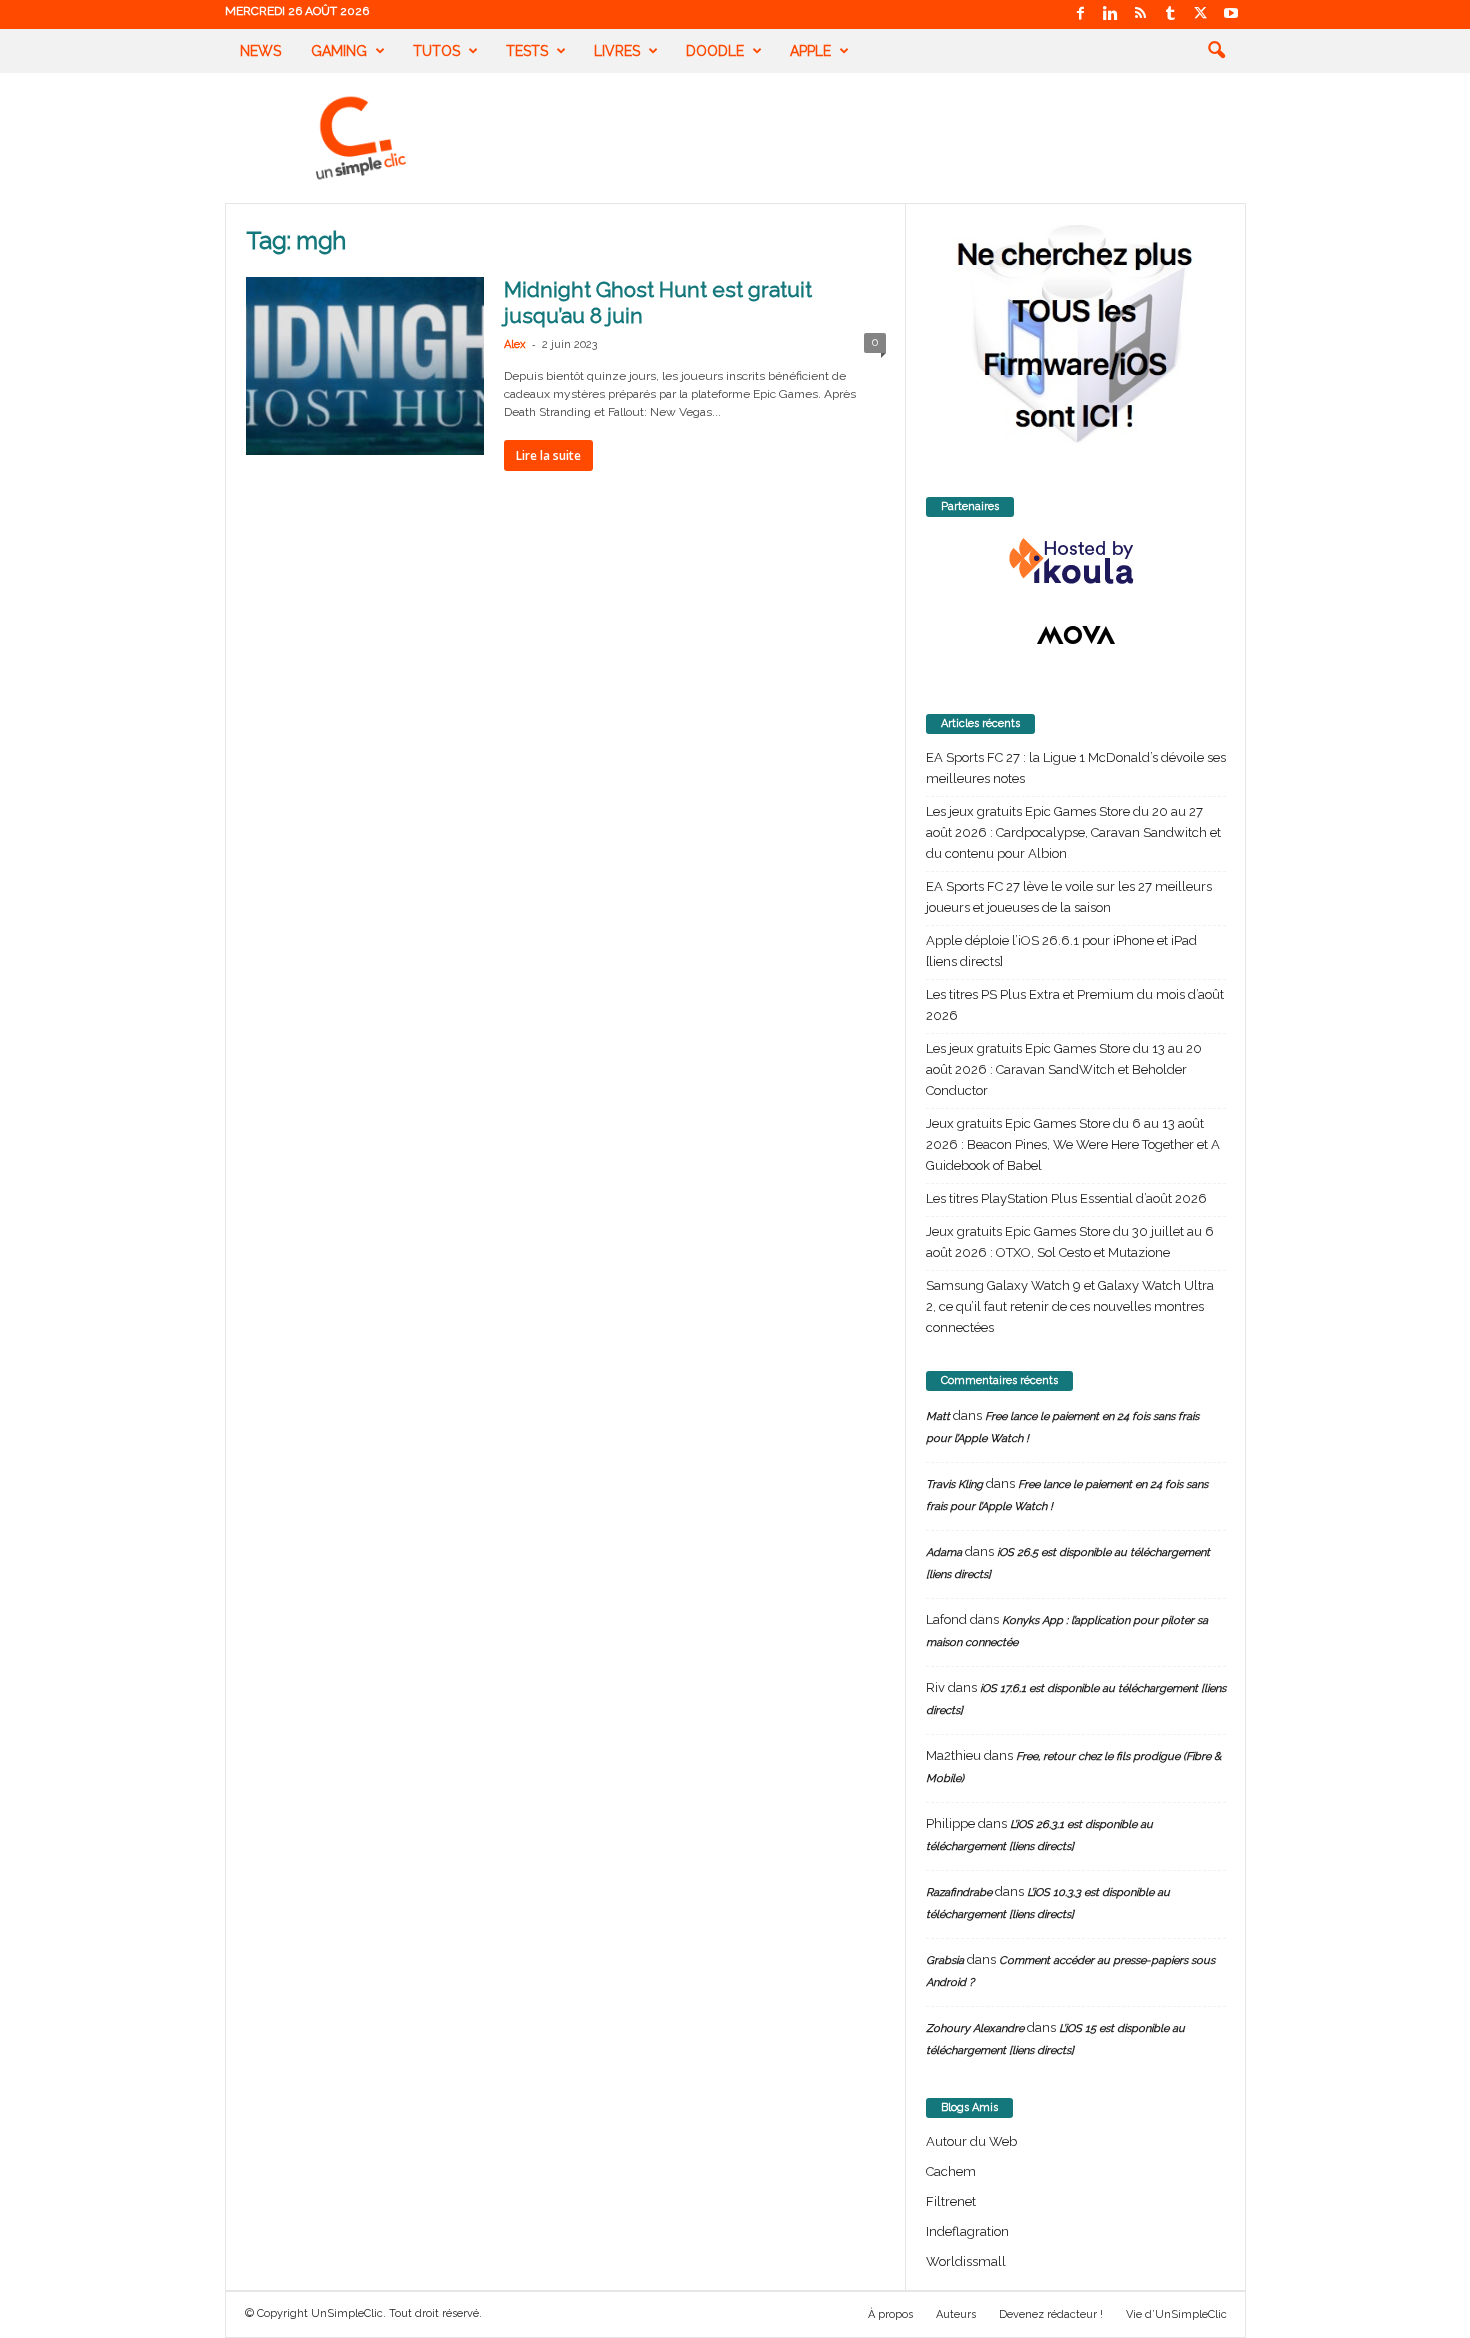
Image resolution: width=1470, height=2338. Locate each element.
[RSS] (1141, 14)
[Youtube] (1231, 14)
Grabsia (945, 1960)
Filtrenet (951, 2201)
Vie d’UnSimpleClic (1176, 2314)
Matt (938, 1416)
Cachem (951, 2171)
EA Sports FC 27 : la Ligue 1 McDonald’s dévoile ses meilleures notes (1076, 768)
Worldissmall (966, 2261)
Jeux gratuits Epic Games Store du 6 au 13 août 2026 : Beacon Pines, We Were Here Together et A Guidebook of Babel (1073, 1144)
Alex (515, 344)
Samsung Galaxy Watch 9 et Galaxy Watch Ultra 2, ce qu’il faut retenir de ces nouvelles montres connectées (1070, 1306)
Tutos (436, 51)
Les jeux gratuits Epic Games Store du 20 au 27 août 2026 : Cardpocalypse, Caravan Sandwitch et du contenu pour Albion (1073, 832)
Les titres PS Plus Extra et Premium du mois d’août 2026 (1075, 1005)
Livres (617, 51)
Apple (810, 51)
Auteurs (956, 2314)
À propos (890, 2314)
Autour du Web (971, 2141)
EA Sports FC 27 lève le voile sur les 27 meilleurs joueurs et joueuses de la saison (1069, 897)
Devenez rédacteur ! (1051, 2314)
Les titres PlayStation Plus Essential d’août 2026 (1066, 1198)
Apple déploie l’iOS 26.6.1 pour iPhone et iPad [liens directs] (1061, 951)
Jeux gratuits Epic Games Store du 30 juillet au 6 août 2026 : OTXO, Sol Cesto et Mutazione (1070, 1242)
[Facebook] (1081, 14)
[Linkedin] (1111, 14)
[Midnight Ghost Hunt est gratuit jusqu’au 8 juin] (365, 366)
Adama (944, 1552)
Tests (527, 51)
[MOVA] (1076, 635)
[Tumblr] (1171, 14)
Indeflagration (967, 2231)
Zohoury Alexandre (975, 2028)
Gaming (339, 51)
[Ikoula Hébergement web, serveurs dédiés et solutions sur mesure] (1076, 562)
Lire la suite (548, 455)
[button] (1216, 51)
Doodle (715, 51)
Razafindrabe (959, 1892)
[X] (1201, 14)
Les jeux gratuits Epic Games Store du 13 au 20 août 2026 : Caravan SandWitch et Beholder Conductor (1064, 1069)
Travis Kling (954, 1484)
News (260, 51)
